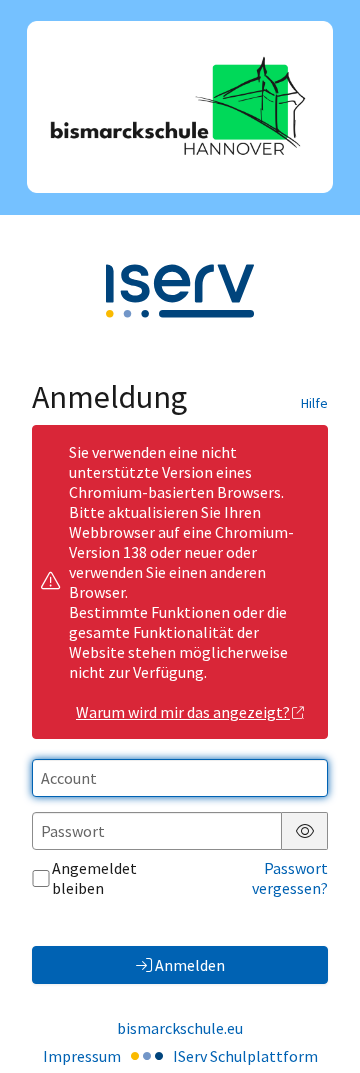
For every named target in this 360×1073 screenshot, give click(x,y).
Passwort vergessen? (290, 878)
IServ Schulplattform (245, 1056)
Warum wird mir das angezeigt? (183, 712)
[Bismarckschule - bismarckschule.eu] (180, 107)
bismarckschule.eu (180, 1028)
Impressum (82, 1056)
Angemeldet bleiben (94, 878)
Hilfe (314, 403)
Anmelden (190, 965)
